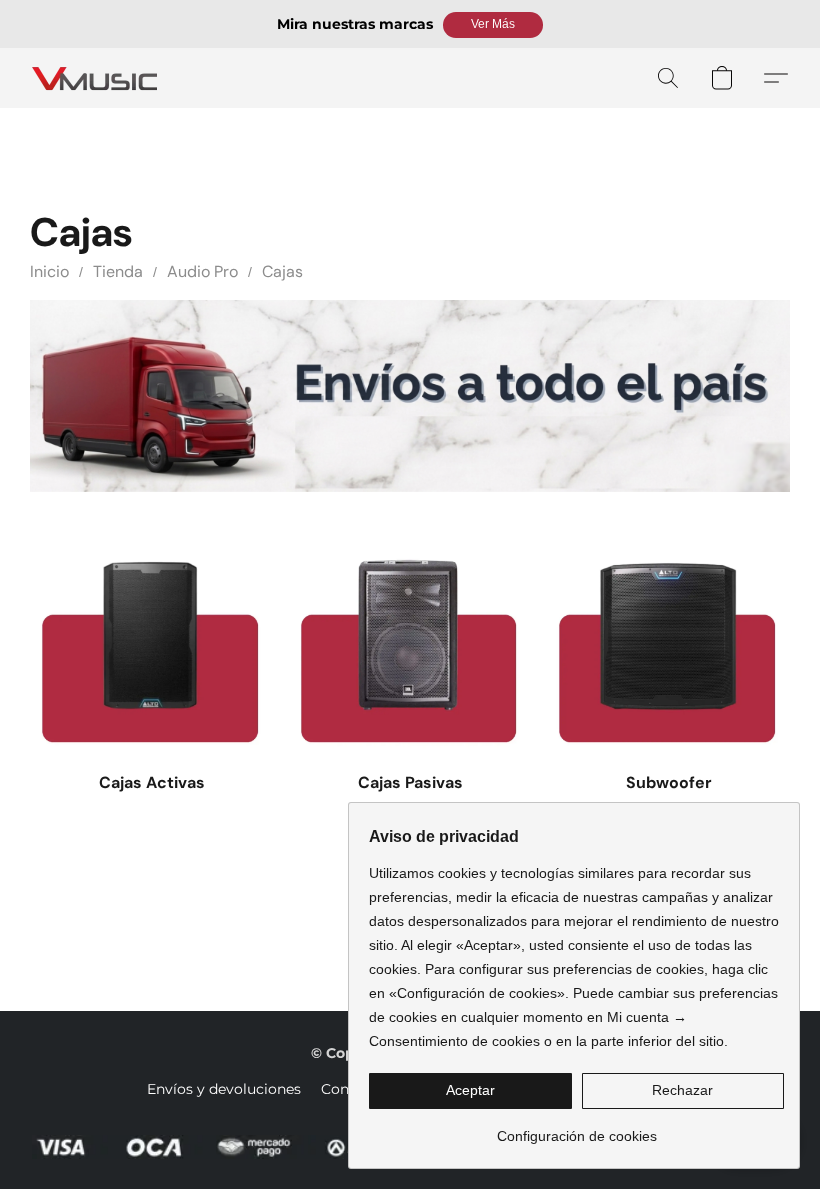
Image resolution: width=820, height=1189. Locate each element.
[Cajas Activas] (151, 636)
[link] (576, 1128)
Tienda (118, 271)
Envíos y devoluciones (224, 1089)
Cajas (282, 271)
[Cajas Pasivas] (410, 636)
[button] (493, 25)
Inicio (49, 271)
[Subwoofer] (668, 636)
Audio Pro (202, 271)
